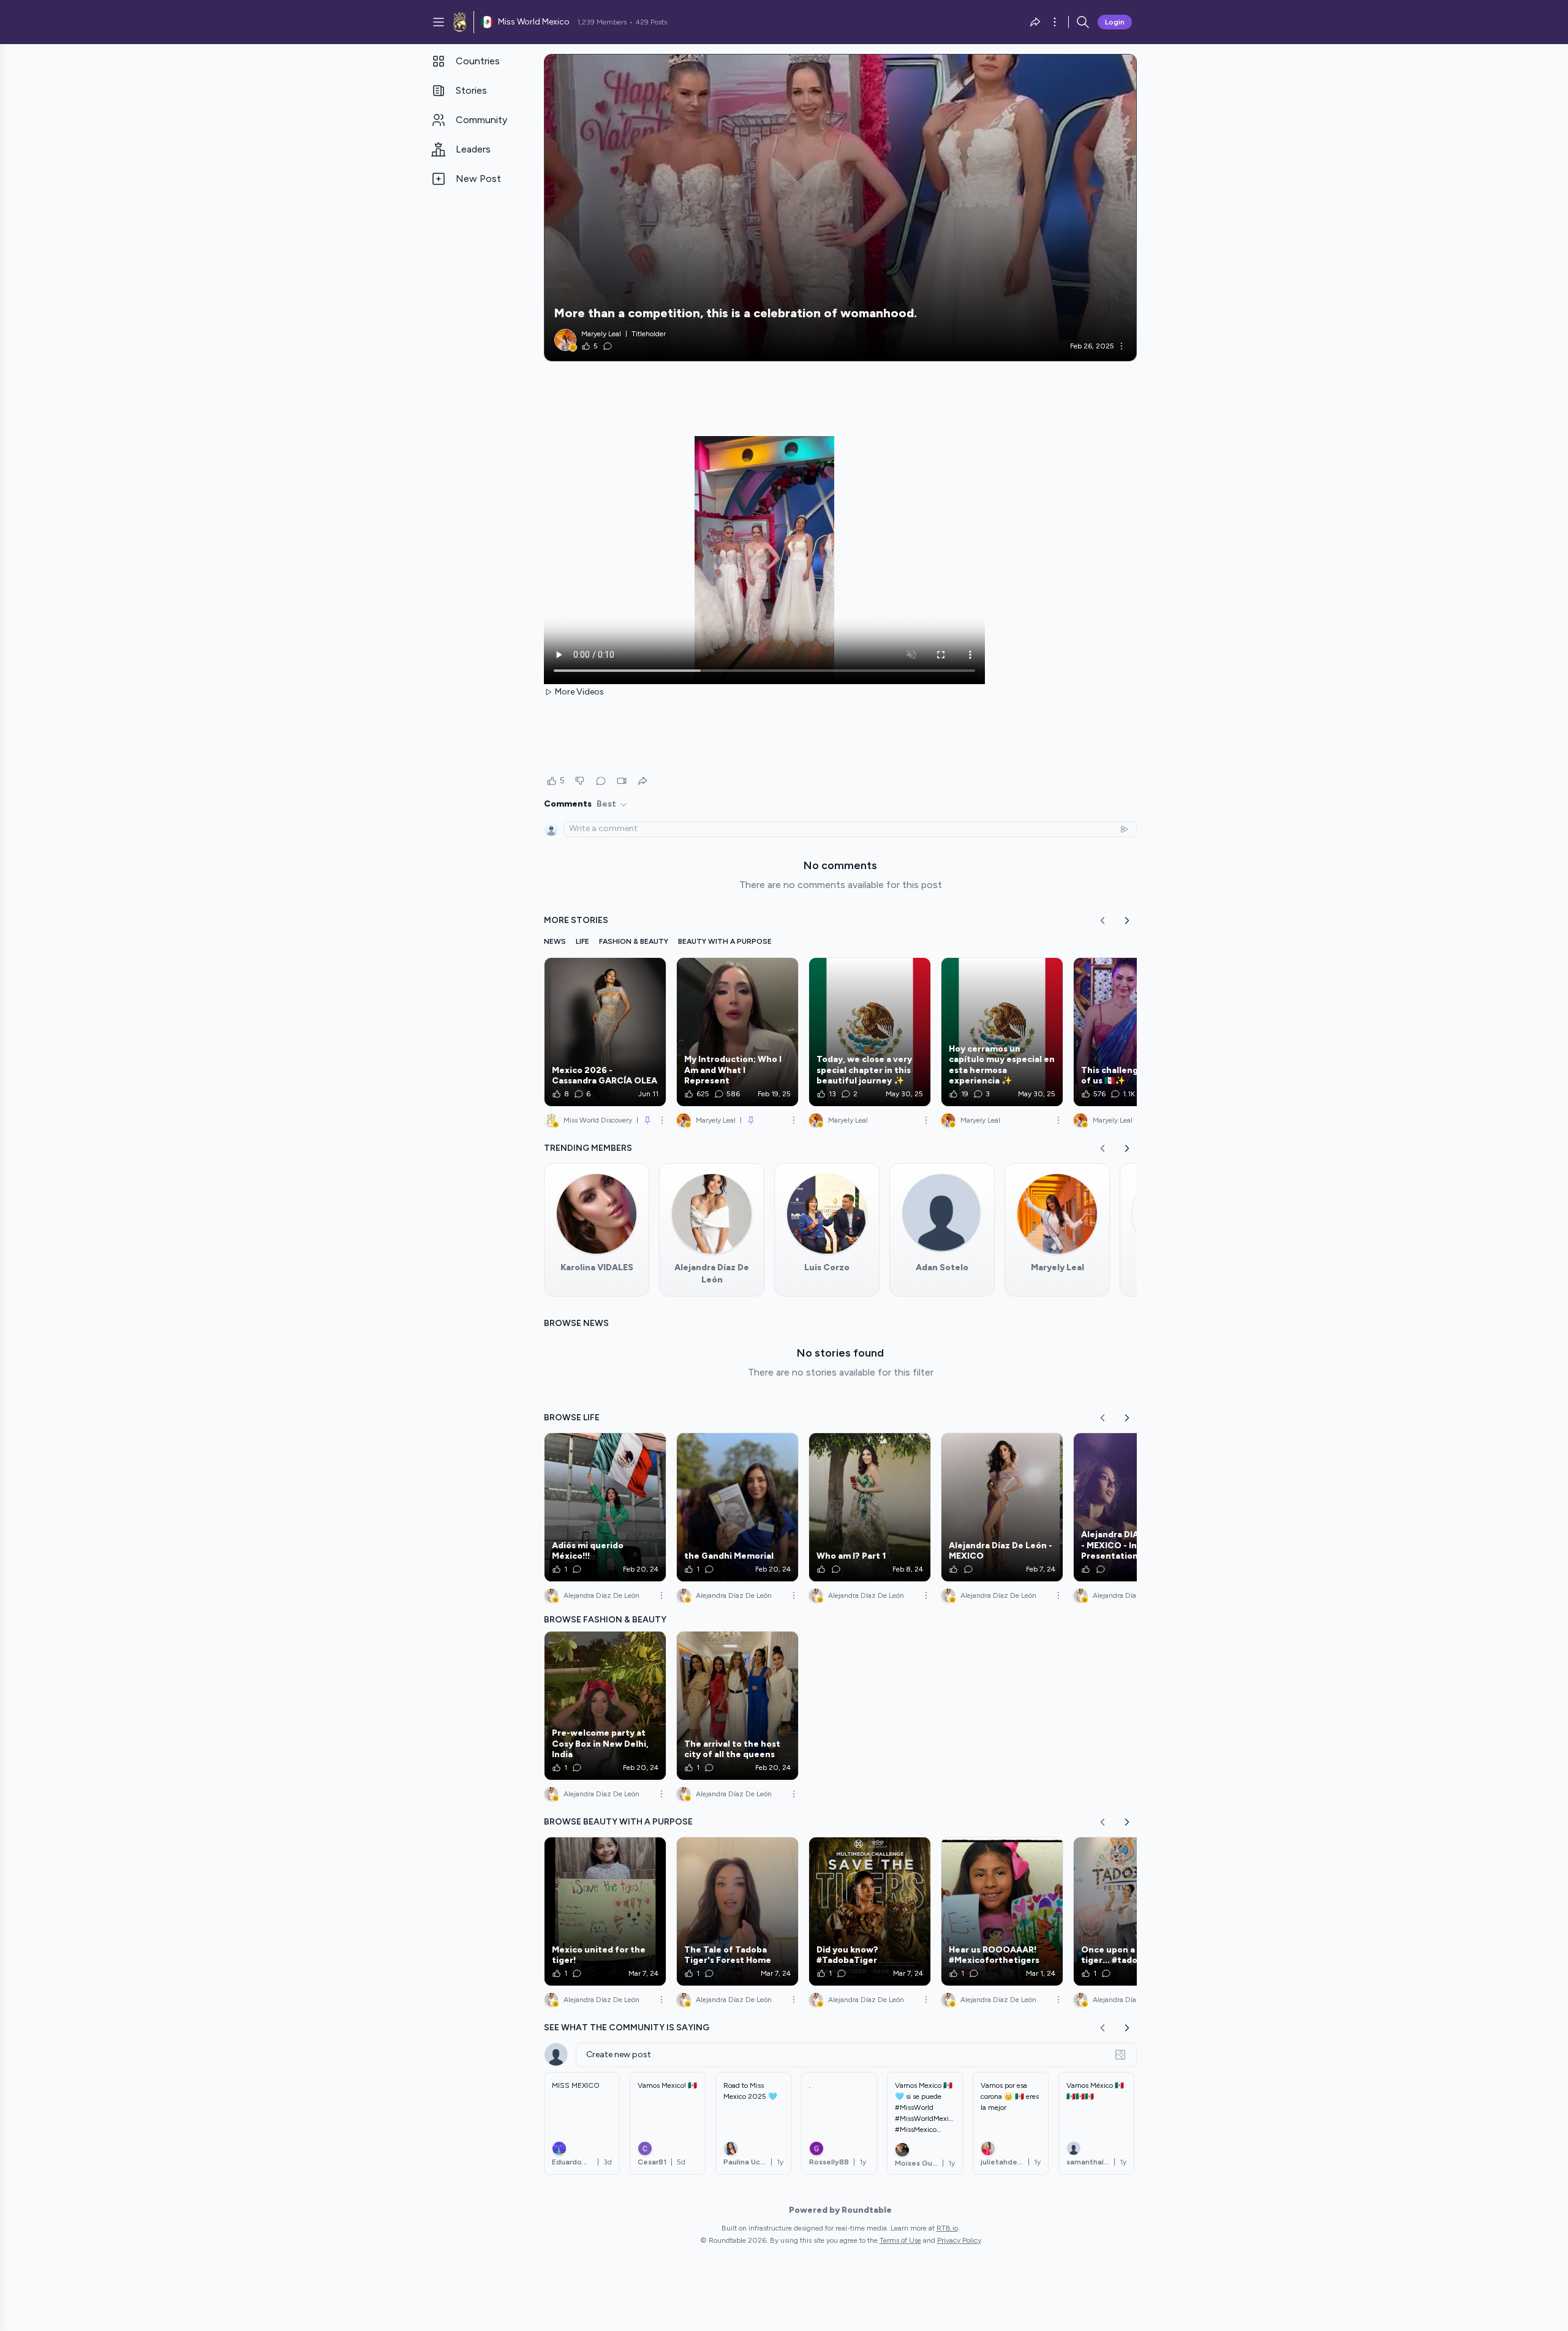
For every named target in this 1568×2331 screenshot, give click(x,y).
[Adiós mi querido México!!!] (605, 1507)
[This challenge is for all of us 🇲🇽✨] (1134, 1032)
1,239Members (602, 22)
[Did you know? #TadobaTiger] (870, 1911)
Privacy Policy (959, 2240)
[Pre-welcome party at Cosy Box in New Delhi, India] (605, 1706)
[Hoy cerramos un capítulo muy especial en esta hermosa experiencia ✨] (1002, 1032)
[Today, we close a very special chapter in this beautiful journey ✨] (870, 1032)
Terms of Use (900, 2240)
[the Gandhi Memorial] (737, 1507)
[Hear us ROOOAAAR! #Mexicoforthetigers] (1002, 1911)
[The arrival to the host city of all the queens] (737, 1706)
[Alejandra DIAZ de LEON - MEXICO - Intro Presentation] (1134, 1507)
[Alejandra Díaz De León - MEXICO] (1002, 1507)
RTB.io (947, 2228)
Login (1115, 22)
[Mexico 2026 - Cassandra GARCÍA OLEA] (605, 1032)
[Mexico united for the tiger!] (605, 1911)
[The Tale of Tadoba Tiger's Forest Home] (737, 1911)
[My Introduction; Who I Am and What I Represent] (737, 1032)
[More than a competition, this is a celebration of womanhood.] (840, 208)
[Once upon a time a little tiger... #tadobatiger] (1134, 1911)
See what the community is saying (627, 2028)
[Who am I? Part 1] (870, 1507)
